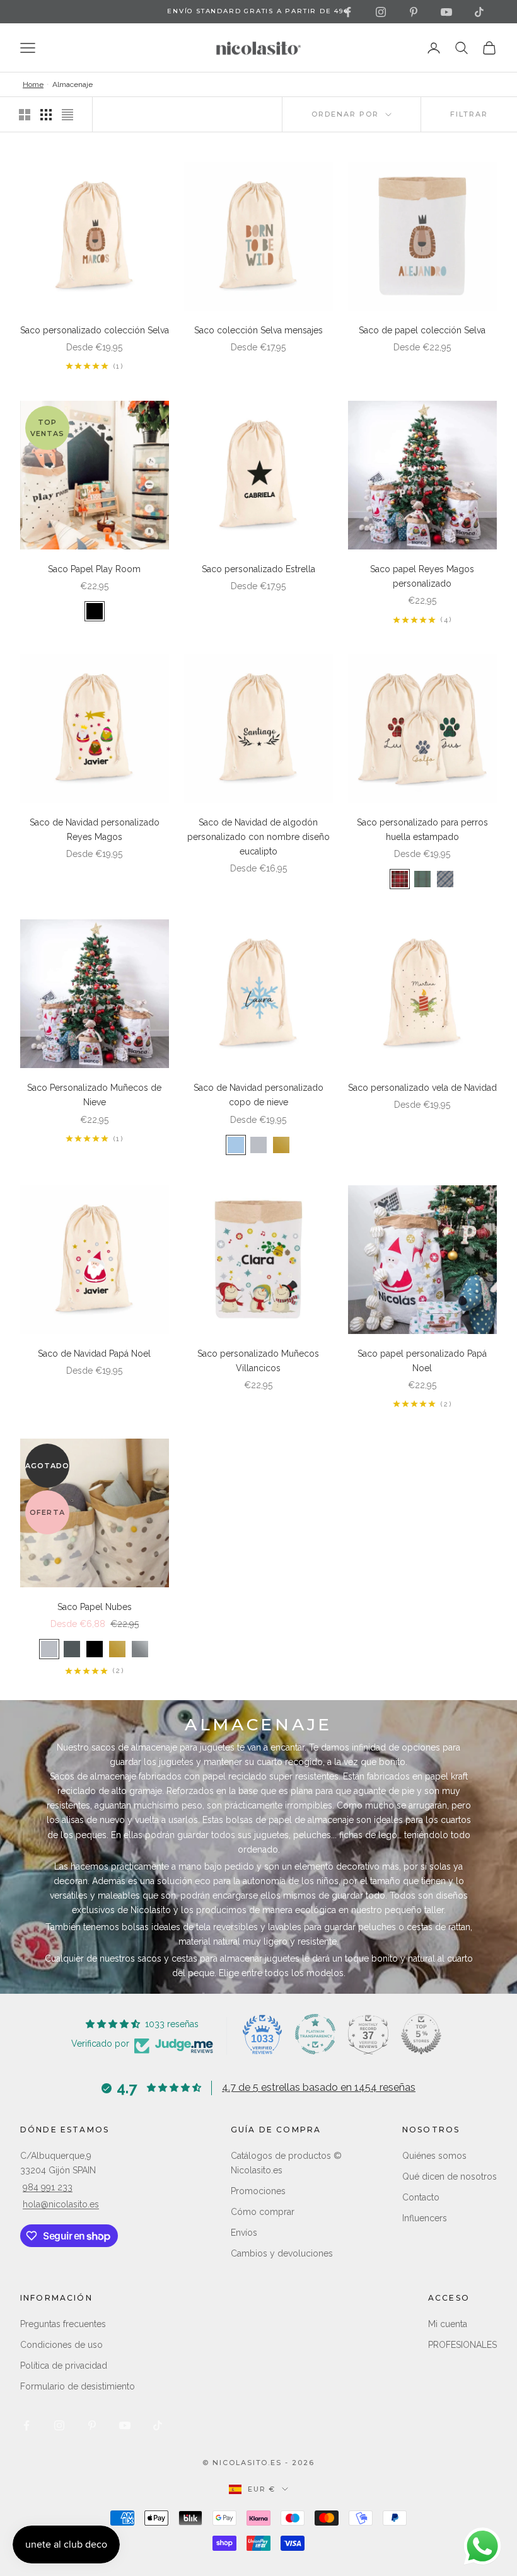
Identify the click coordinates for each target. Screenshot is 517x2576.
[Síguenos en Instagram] (381, 12)
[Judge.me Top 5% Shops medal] (421, 2034)
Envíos (244, 2233)
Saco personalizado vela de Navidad (422, 1088)
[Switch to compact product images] (67, 115)
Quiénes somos (434, 2156)
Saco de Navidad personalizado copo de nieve (258, 1095)
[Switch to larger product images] (25, 115)
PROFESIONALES (462, 2345)
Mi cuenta (448, 2324)
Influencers (425, 2218)
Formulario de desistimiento (78, 2386)
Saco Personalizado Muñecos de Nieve (94, 1095)
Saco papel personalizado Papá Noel (422, 1361)
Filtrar (469, 114)
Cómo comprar (263, 2212)
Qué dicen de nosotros (450, 2176)
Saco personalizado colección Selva (95, 330)
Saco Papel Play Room (94, 569)
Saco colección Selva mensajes (258, 330)
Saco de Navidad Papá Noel (94, 1354)
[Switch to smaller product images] (46, 115)
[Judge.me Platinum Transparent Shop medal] (315, 2034)
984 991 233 (48, 2187)
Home (33, 84)
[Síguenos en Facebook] (348, 12)
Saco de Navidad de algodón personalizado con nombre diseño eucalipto (258, 837)
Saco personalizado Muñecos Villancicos (258, 1361)
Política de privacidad (64, 2366)
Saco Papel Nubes (95, 1607)
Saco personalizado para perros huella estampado (422, 830)
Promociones (258, 2191)
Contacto (421, 2197)
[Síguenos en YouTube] (446, 12)
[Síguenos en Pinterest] (414, 12)
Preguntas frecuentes (63, 2324)
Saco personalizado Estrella (258, 569)
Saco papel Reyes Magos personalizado (422, 576)
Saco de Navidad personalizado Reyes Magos (95, 830)
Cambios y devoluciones (282, 2253)
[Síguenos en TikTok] (479, 12)
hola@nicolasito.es (61, 2204)
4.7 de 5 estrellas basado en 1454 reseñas (319, 2087)
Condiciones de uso (61, 2345)
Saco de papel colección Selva (422, 330)
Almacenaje (73, 84)
